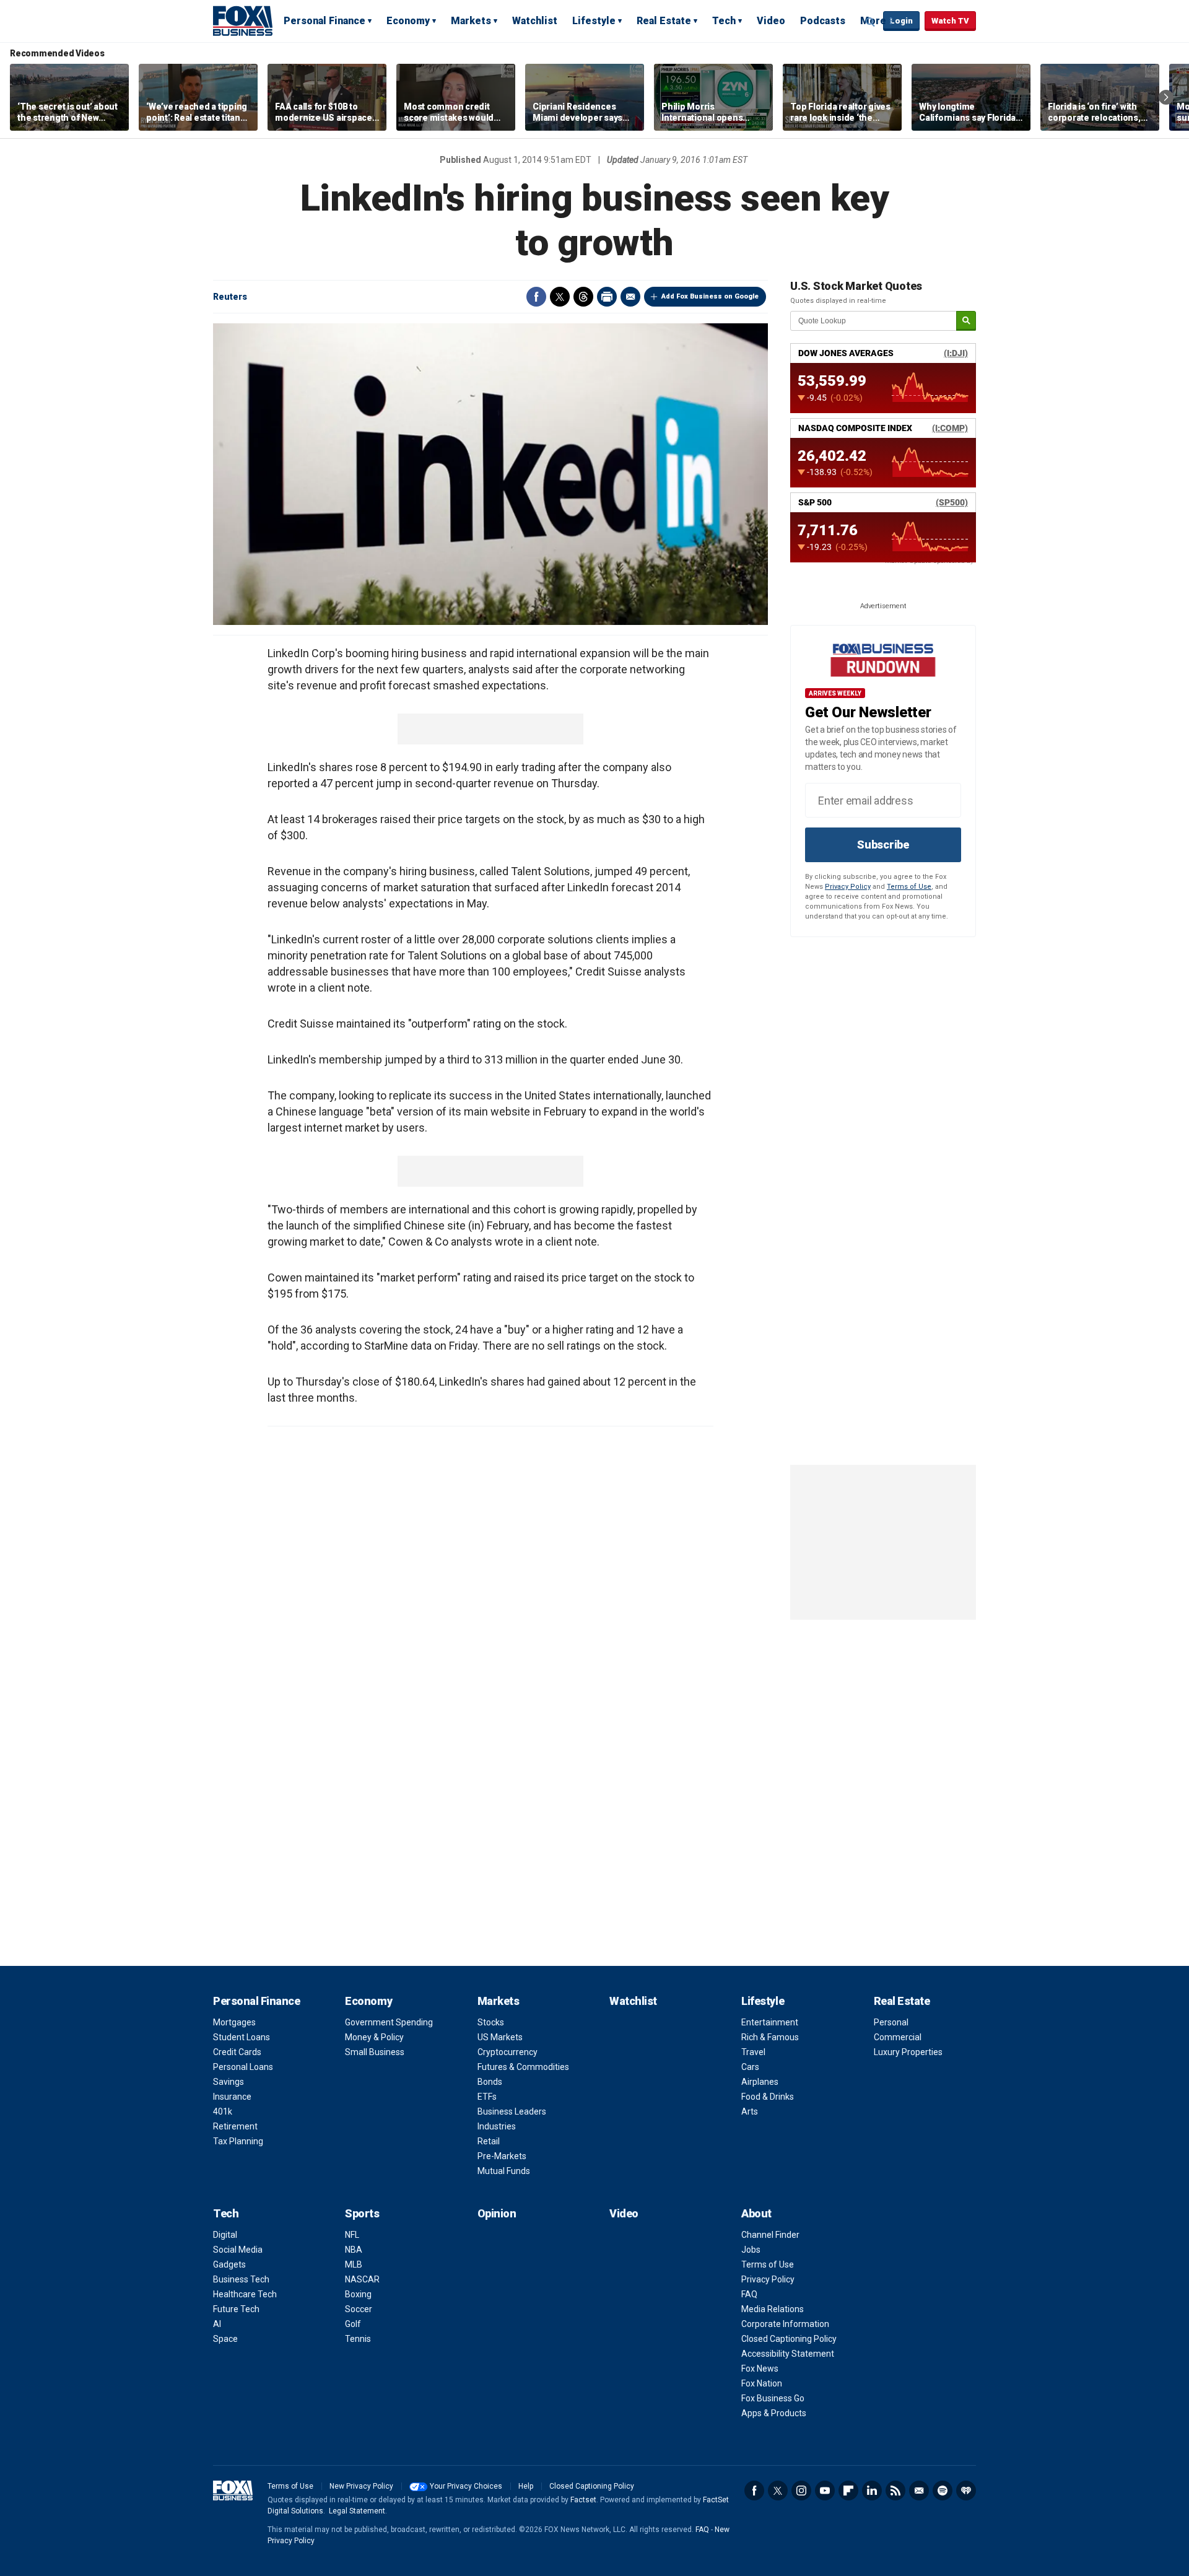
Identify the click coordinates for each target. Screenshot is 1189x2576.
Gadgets (229, 2264)
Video (771, 21)
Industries (497, 2126)
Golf (353, 2324)
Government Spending (389, 2022)
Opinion (497, 2213)
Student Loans (242, 2037)
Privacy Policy (848, 887)
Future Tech (236, 2309)
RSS (895, 2491)
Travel (753, 2052)
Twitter (560, 297)
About (756, 2213)
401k (223, 2111)
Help (526, 2486)
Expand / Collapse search (871, 22)
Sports (362, 2213)
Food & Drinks (768, 2097)
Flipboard (848, 2491)
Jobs (751, 2250)
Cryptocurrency (507, 2052)
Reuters (230, 297)
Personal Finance (324, 21)
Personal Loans (243, 2067)
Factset (583, 2500)
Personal (891, 2022)
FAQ (749, 2294)
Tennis (358, 2339)
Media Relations (773, 2309)
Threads (583, 297)
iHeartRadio (966, 2491)
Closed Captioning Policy (789, 2339)
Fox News (760, 2369)
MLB (354, 2264)
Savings (229, 2082)
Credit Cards (237, 2052)
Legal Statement (357, 2511)
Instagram (801, 2491)
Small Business (375, 2052)
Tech (724, 21)
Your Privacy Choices (466, 2486)
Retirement (235, 2126)
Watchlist (535, 21)
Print (607, 297)
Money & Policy (374, 2037)
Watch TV (950, 21)
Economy (408, 21)
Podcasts (823, 21)
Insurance (232, 2097)
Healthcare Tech (245, 2294)
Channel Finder (770, 2235)
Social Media (238, 2250)
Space (225, 2339)
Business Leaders (512, 2111)
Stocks (491, 2022)
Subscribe (883, 845)
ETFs (487, 2097)
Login (901, 21)
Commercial (898, 2037)
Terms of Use (909, 887)
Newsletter (919, 2491)
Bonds (490, 2082)
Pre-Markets (502, 2156)
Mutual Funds (504, 2171)
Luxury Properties (908, 2052)
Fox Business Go (773, 2398)
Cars (750, 2067)
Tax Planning (238, 2141)
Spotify (943, 2491)
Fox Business (243, 20)
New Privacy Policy (361, 2486)
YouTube (825, 2491)
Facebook (536, 297)
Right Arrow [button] (1166, 97)
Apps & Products (774, 2413)
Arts (750, 2111)
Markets (471, 21)
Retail (489, 2141)
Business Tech (241, 2279)
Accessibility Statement (788, 2354)
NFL (352, 2235)
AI (217, 2324)
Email (630, 297)
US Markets (500, 2037)
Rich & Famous (770, 2037)
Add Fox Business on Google (710, 296)
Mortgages (234, 2022)
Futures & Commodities (523, 2067)
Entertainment (770, 2022)
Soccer (359, 2309)
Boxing (358, 2294)
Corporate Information (785, 2324)
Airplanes (760, 2082)
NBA (354, 2250)
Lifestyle (594, 21)
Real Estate (664, 21)
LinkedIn (872, 2491)
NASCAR (362, 2279)
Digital (225, 2235)
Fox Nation (762, 2383)
